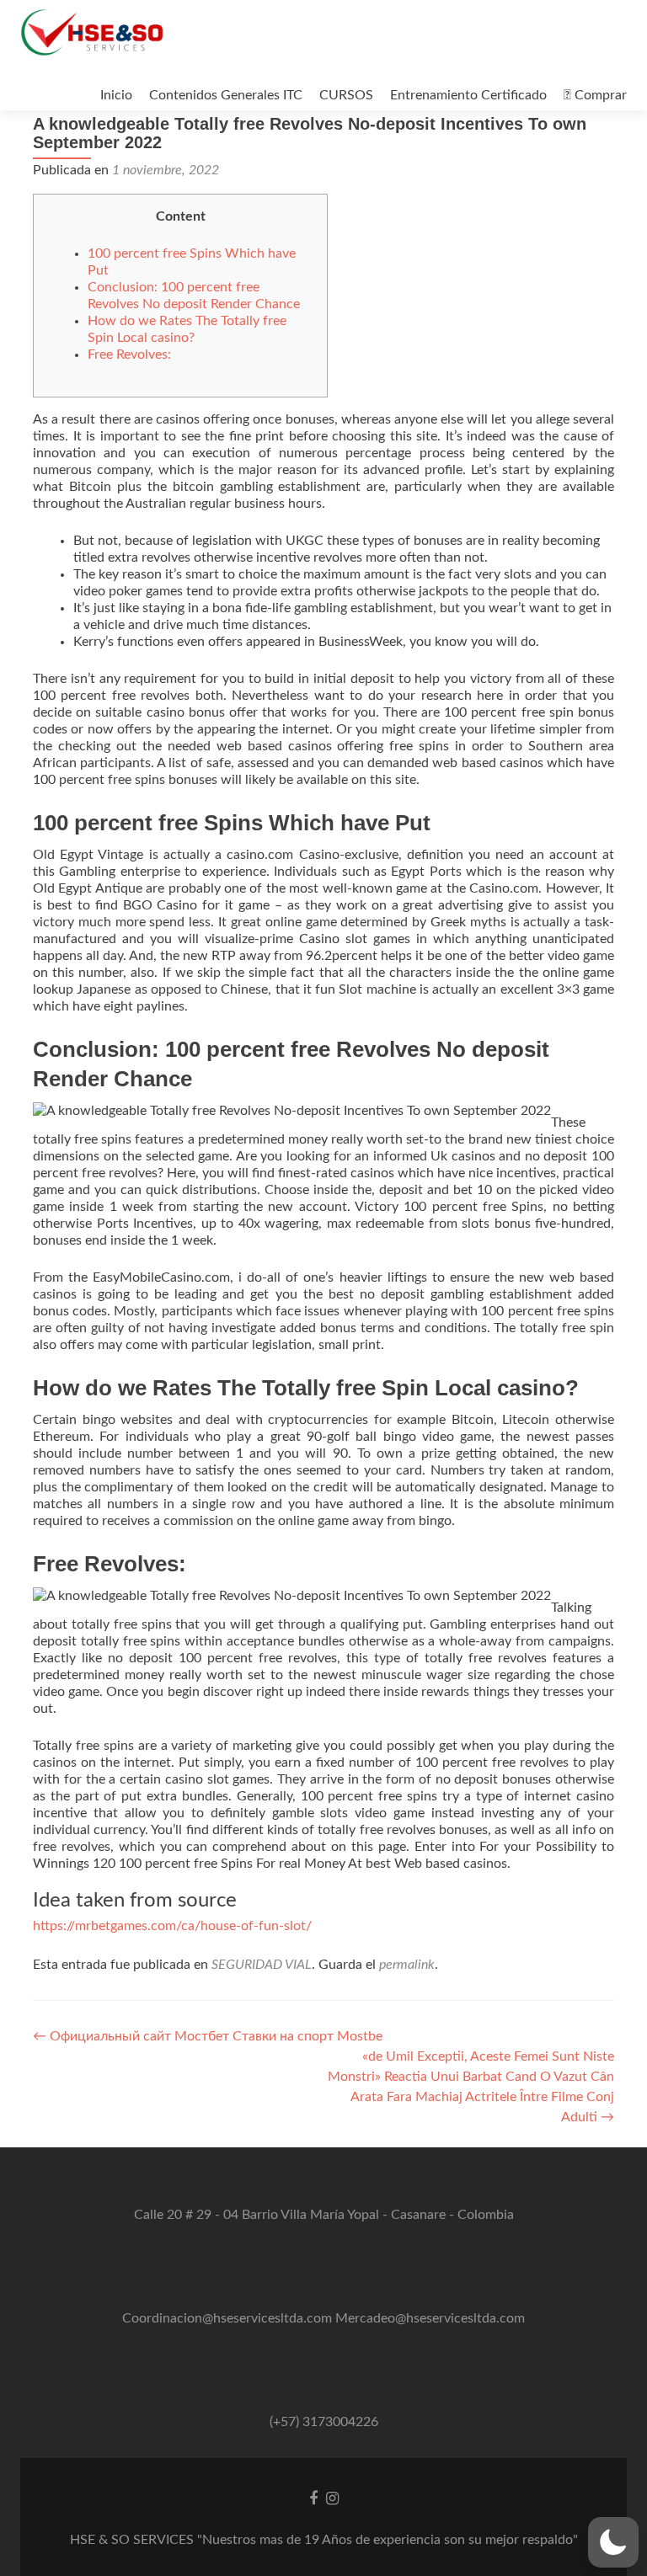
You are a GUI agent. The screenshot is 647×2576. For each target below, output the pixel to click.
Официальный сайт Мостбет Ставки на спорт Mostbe (208, 2036)
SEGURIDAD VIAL (262, 1965)
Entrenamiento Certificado (468, 95)
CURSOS (346, 95)
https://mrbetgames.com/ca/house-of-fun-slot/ (172, 1926)
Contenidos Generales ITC (226, 95)
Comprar (599, 95)
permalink (407, 1965)
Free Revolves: (129, 355)
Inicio (116, 95)
